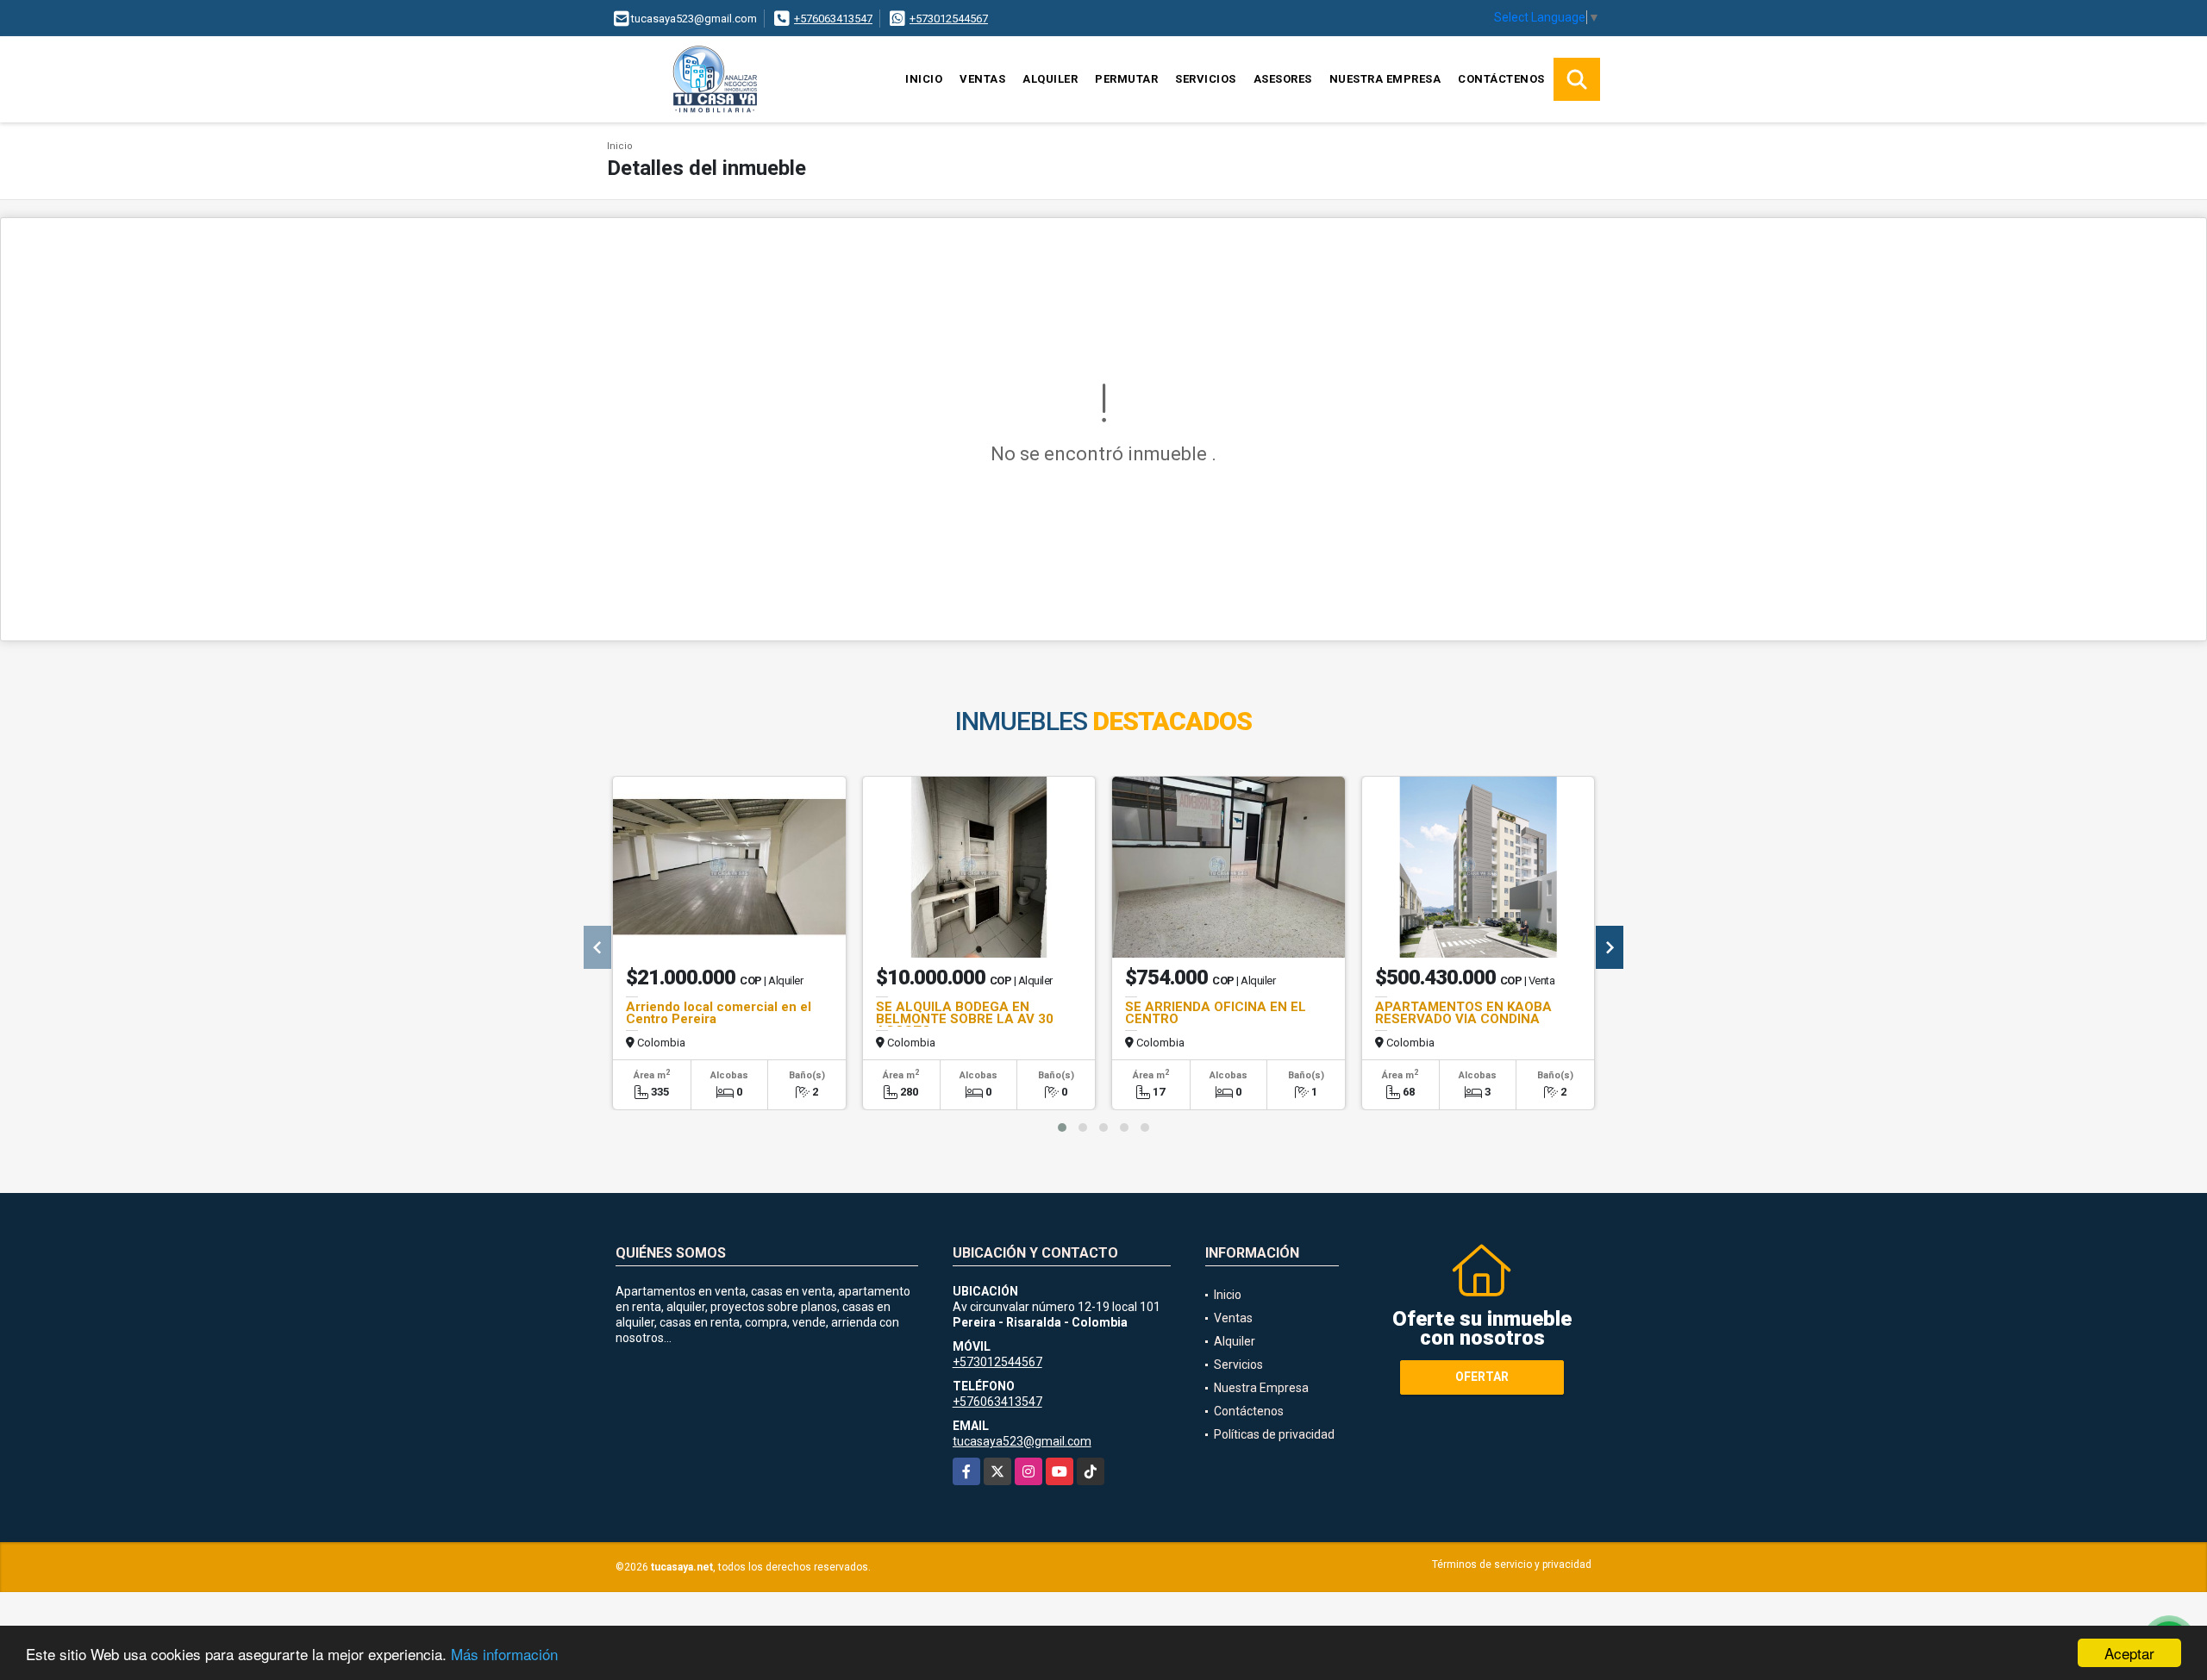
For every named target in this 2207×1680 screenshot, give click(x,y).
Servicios (1206, 79)
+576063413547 (833, 19)
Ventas (982, 79)
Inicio (924, 79)
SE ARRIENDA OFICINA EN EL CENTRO (1216, 1013)
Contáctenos (1501, 79)
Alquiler (1050, 79)
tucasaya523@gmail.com (1022, 1441)
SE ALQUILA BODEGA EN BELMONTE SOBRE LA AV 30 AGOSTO (965, 1019)
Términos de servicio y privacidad (1512, 1564)
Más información (504, 1654)
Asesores (1283, 79)
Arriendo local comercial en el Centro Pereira (719, 1013)
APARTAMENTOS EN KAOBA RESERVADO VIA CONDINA (1463, 1013)
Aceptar (2129, 1653)
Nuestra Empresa (1385, 79)
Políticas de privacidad (1274, 1434)
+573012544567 (949, 19)
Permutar (1126, 79)
